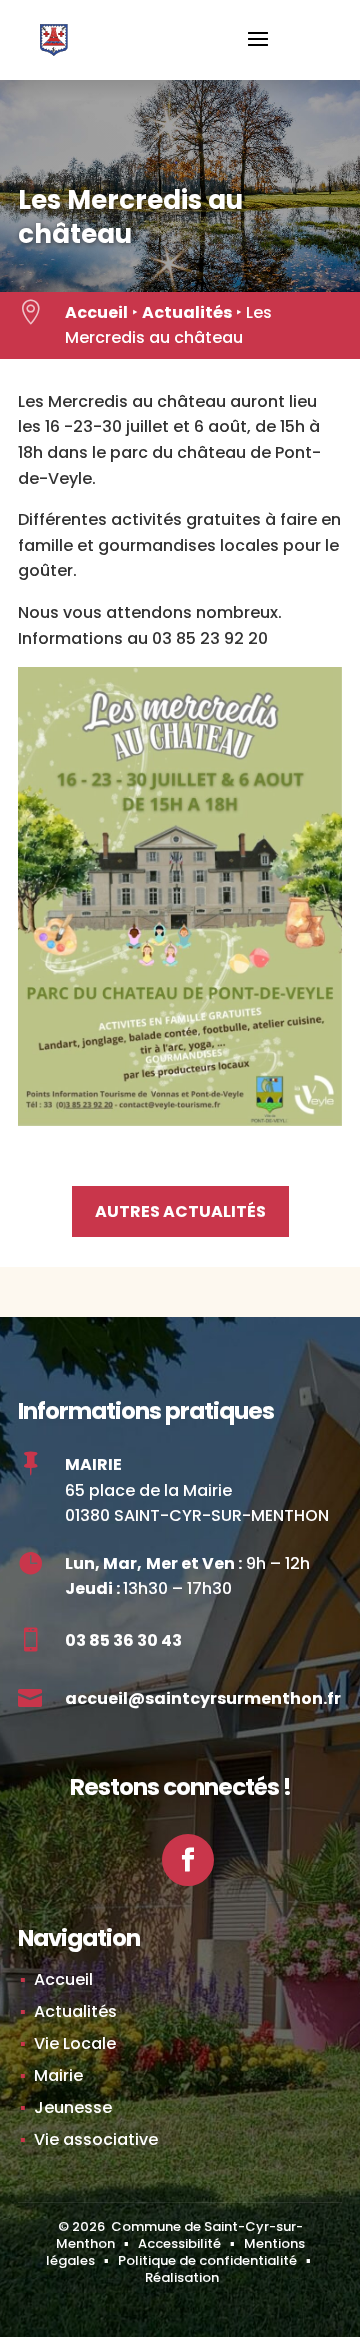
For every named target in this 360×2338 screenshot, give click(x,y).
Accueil (96, 312)
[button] (258, 52)
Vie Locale (75, 2043)
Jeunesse (73, 2107)
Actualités (187, 312)
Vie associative (96, 2139)
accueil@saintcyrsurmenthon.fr (203, 1698)
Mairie (58, 2075)
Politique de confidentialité (207, 2260)
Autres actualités (180, 1211)
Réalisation (182, 2277)
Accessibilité (179, 2243)
